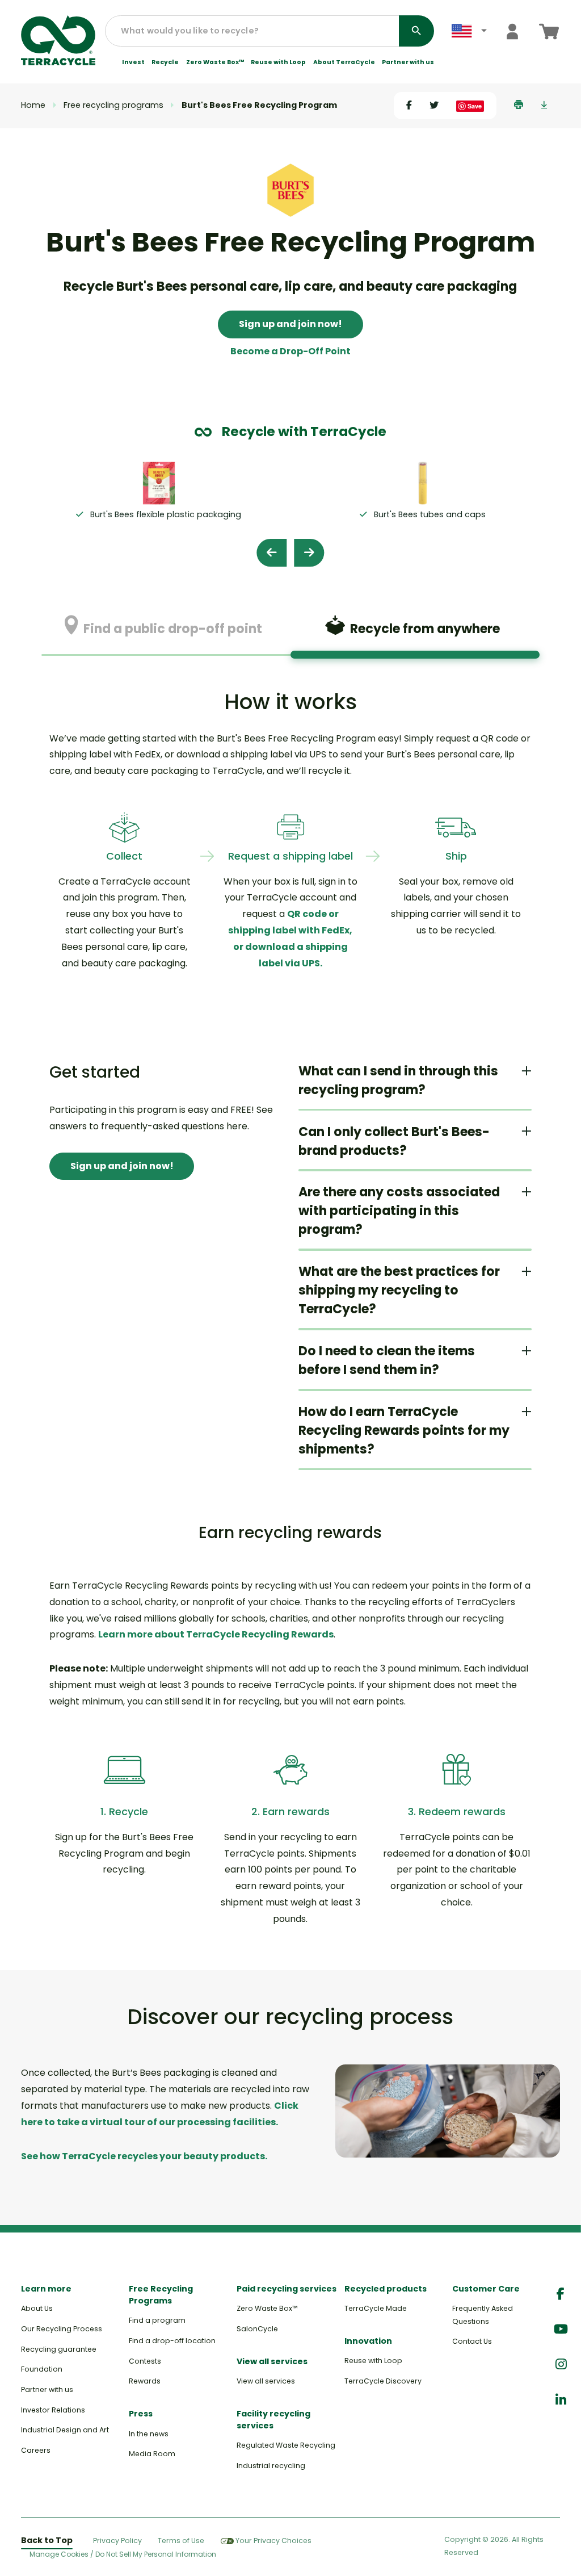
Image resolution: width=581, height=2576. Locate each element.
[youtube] (561, 2329)
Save (475, 106)
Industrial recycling (271, 2466)
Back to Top (47, 2540)
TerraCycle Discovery (383, 2381)
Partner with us (408, 62)
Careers (36, 2450)
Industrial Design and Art (65, 2430)
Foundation (42, 2369)
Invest (133, 62)
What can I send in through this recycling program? (398, 1080)
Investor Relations (53, 2410)
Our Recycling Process (62, 2329)
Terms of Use (181, 2541)
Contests (145, 2361)
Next (309, 553)
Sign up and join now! (290, 324)
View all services (266, 2381)
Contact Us (472, 2341)
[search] (416, 31)
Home (33, 105)
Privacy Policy (117, 2541)
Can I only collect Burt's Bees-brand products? (394, 1141)
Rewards (145, 2381)
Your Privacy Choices (273, 2541)
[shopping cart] (549, 32)
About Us (37, 2308)
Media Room (152, 2454)
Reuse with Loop (278, 62)
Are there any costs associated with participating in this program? (399, 1211)
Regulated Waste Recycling (286, 2445)
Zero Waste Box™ (215, 62)
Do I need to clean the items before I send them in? (387, 1360)
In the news (149, 2434)
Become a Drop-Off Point (290, 351)
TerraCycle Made (376, 2308)
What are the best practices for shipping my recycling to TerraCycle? (399, 1290)
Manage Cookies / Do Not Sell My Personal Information (123, 2554)
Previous (271, 553)
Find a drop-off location (172, 2341)
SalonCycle (257, 2329)
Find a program (157, 2320)
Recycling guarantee (59, 2349)
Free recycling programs (113, 105)
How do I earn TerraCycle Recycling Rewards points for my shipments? (404, 1431)
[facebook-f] (561, 2294)
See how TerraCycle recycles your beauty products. (144, 2156)
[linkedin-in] (561, 2400)
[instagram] (561, 2365)
